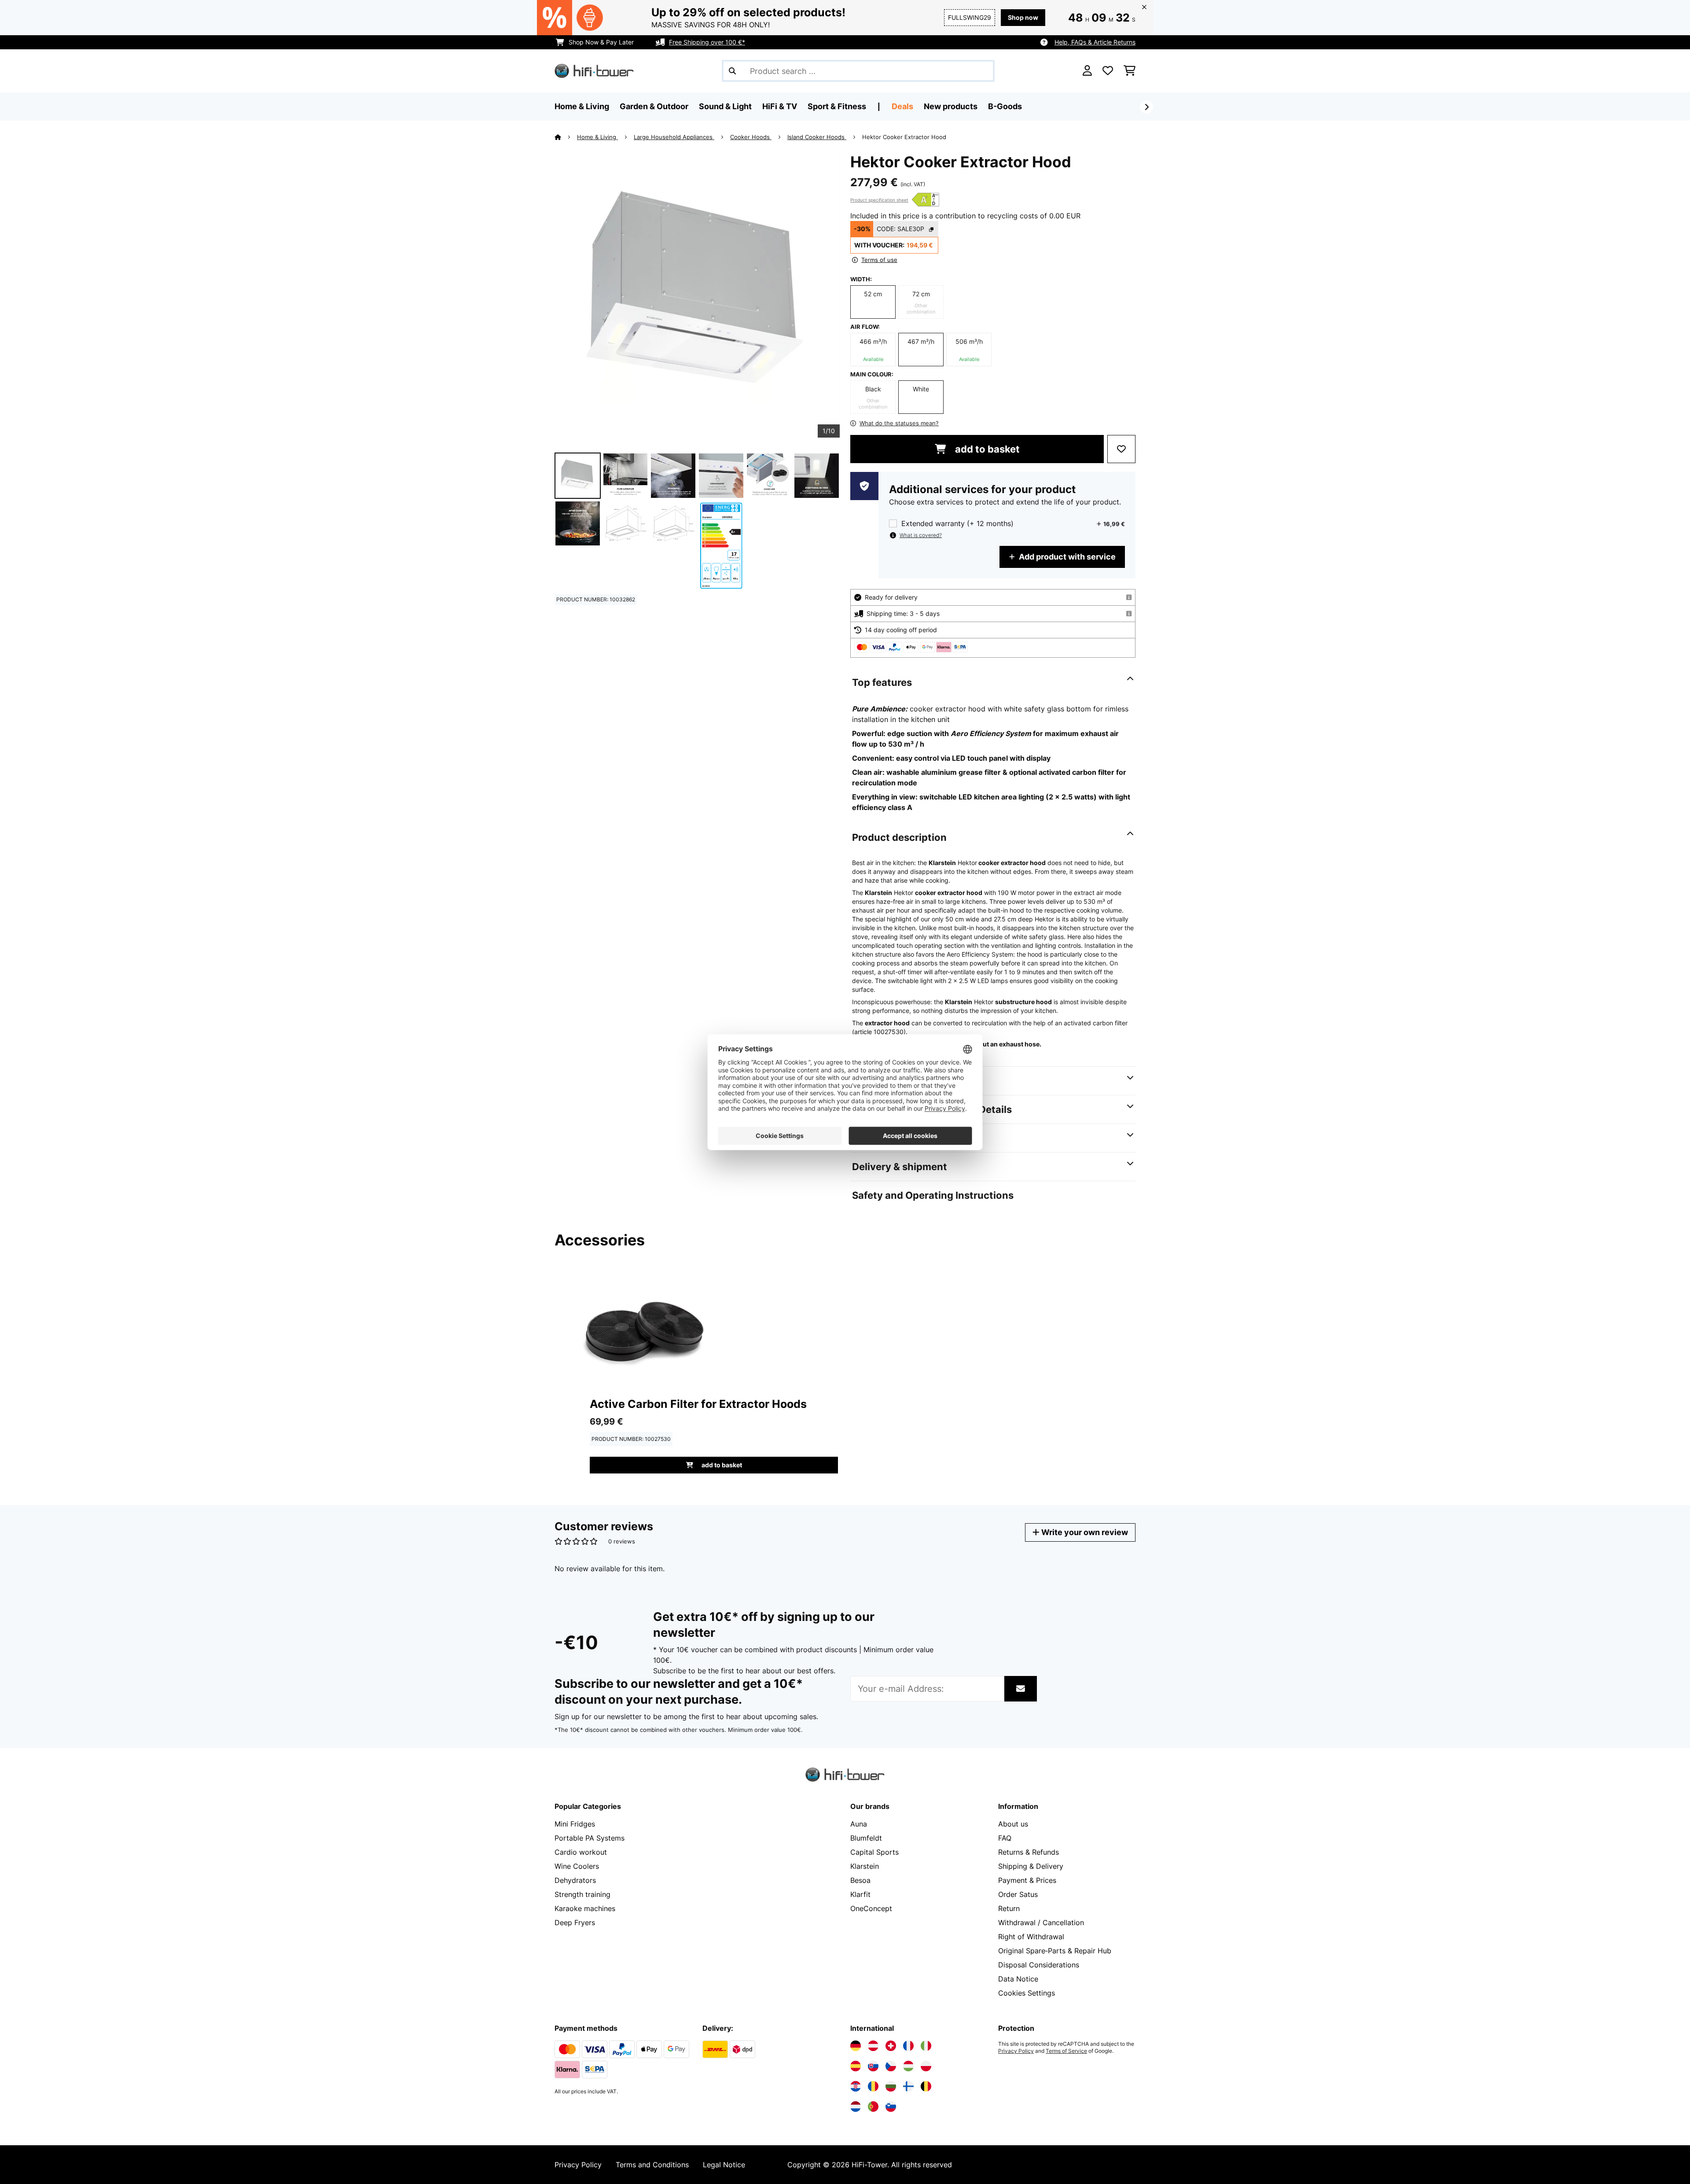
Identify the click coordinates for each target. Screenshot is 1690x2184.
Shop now (1023, 17)
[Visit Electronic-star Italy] (926, 2046)
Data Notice (1018, 1979)
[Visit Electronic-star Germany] (856, 2046)
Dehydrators (575, 1880)
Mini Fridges (575, 1824)
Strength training (582, 1894)
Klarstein (865, 1866)
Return (1009, 1908)
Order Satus (1018, 1894)
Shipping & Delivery (1031, 1866)
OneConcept (871, 1908)
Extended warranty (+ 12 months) (957, 524)
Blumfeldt (866, 1838)
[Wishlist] (1108, 71)
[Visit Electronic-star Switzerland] (891, 2046)
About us (1013, 1824)
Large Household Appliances (674, 137)
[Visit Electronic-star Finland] (908, 2086)
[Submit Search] (732, 71)
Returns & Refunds (1029, 1852)
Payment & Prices (1027, 1880)
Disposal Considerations (1039, 1965)
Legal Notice (724, 2165)
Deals (902, 106)
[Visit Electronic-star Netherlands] (856, 2107)
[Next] (1146, 107)
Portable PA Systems (590, 1838)
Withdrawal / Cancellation (1041, 1923)
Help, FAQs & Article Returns (1095, 42)
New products (951, 106)
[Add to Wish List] (1121, 449)
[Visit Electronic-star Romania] (873, 2086)
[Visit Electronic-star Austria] (873, 2046)
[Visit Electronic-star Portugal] (873, 2107)
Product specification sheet (879, 200)
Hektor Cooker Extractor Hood (904, 137)
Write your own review (1084, 1532)
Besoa (860, 1880)
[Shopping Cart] (1130, 71)
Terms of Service (1066, 2051)
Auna (859, 1824)
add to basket (986, 449)
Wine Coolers (577, 1866)
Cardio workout (581, 1852)
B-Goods (1005, 106)
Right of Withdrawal (1031, 1937)
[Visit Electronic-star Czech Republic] (891, 2066)
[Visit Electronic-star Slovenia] (891, 2107)
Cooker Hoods (751, 137)
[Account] (1087, 71)
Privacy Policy (1016, 2051)
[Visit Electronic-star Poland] (926, 2066)
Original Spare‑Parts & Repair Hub (1055, 1951)
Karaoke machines (585, 1908)
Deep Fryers (575, 1923)
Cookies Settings (1027, 1993)
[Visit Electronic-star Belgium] (926, 2086)
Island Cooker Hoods (817, 137)
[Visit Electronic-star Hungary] (908, 2066)
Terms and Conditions (652, 2165)
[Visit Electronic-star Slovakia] (873, 2066)
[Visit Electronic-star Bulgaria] (891, 2086)
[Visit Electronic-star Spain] (856, 2066)
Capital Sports (874, 1852)
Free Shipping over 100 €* (707, 42)
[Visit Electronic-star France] (908, 2046)
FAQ (1005, 1838)
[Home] (566, 137)
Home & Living (597, 137)
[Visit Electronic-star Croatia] (856, 2086)
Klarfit (860, 1894)
